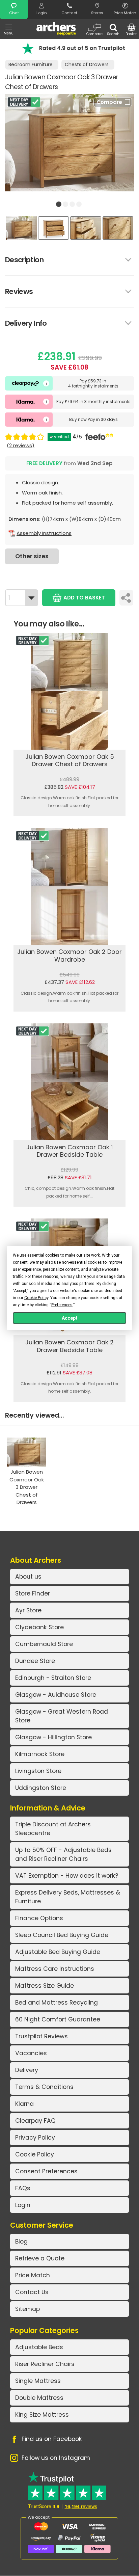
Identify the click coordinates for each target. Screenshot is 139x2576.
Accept (70, 1318)
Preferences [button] (62, 1305)
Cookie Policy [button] (36, 1298)
